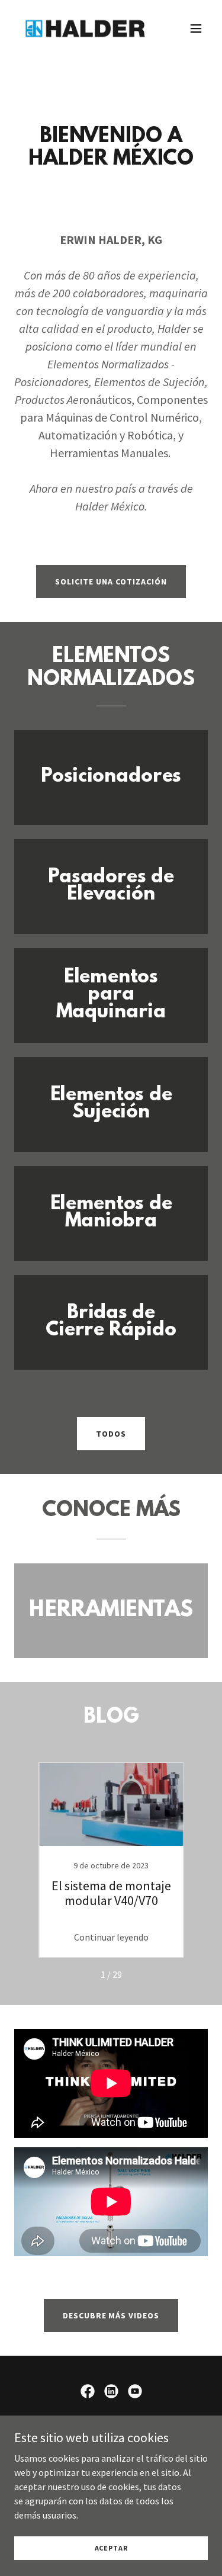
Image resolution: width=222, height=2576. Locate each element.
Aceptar (111, 2548)
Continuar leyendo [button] (111, 1937)
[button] (196, 28)
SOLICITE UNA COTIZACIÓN (111, 582)
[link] (82, 28)
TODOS (111, 1434)
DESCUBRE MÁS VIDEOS (111, 2315)
